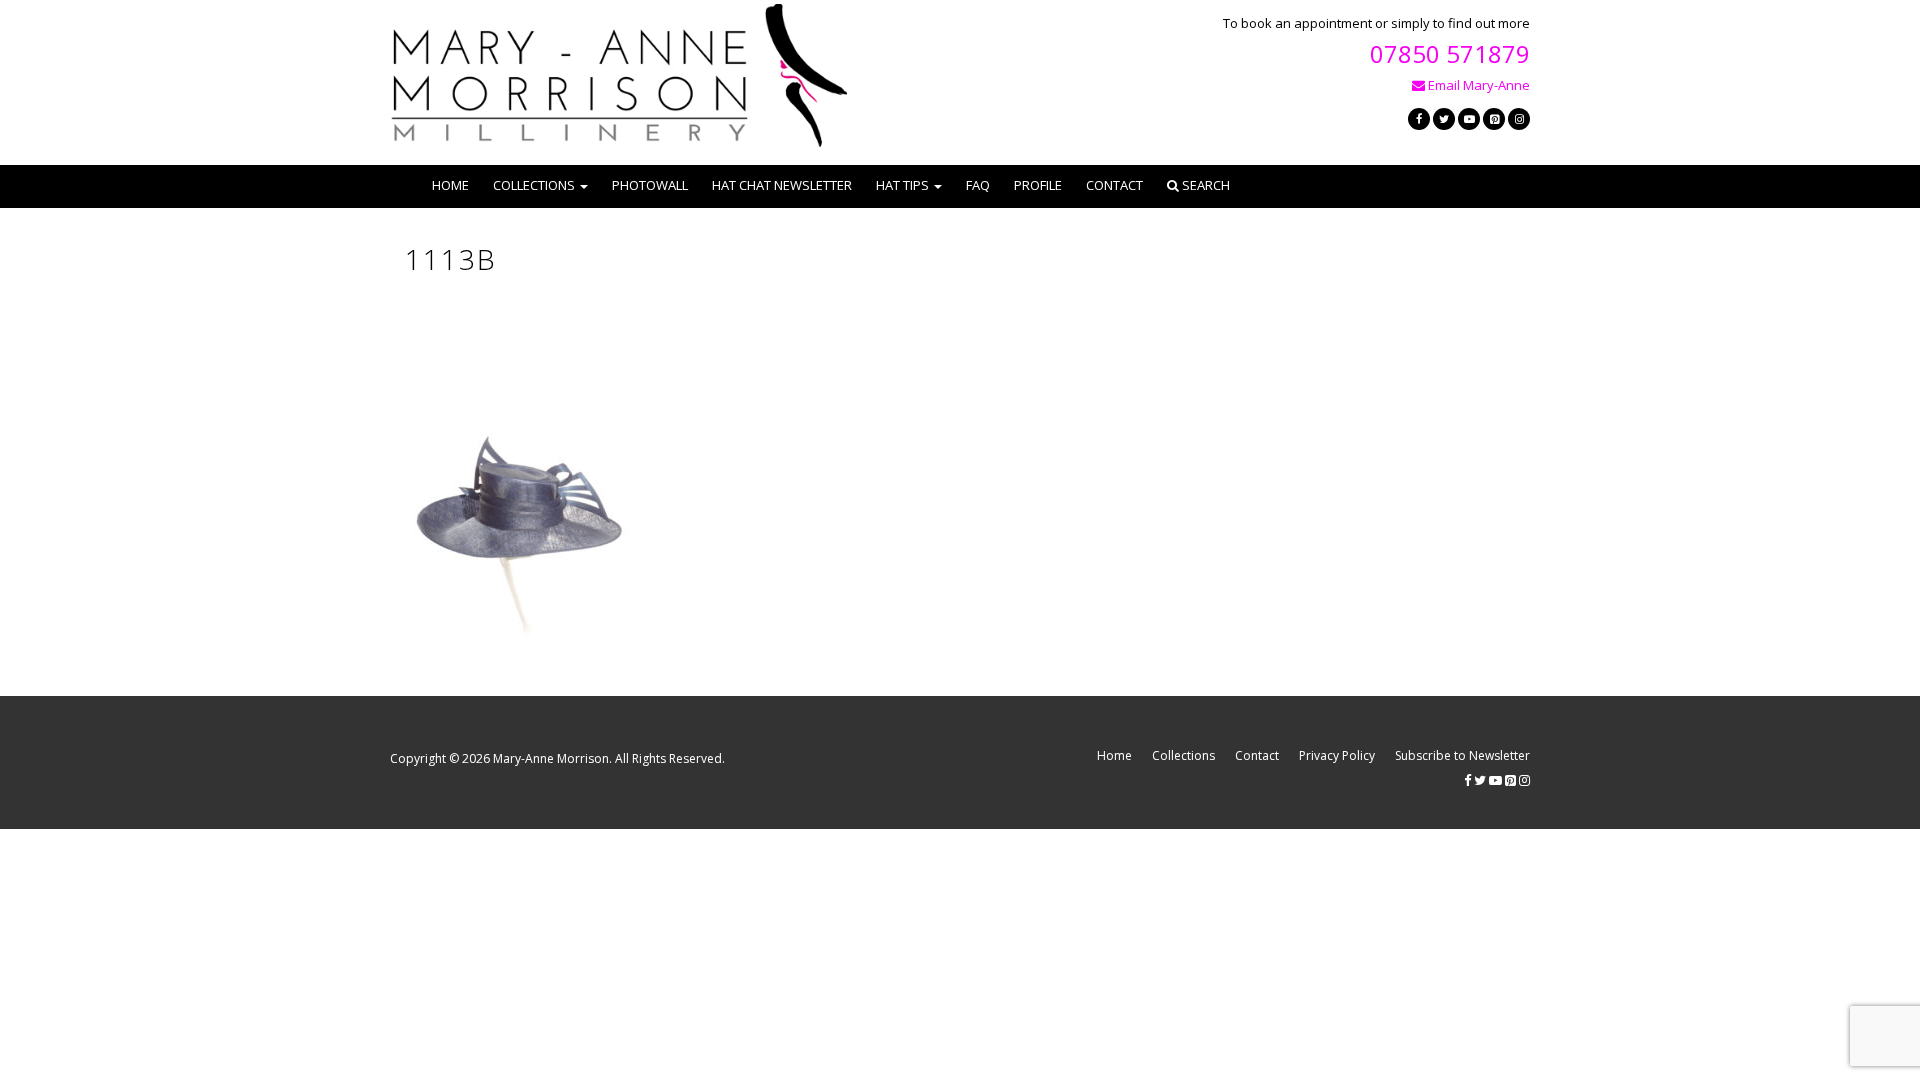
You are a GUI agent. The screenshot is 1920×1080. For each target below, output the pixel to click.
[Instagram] (1519, 119)
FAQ (978, 185)
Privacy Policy (1337, 755)
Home (450, 185)
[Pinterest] (1494, 119)
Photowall (650, 185)
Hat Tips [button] (902, 185)
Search (1204, 185)
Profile (1038, 185)
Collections (1183, 755)
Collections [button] (534, 185)
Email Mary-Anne (1477, 85)
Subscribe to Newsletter (1462, 755)
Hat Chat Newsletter (782, 185)
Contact (1114, 185)
